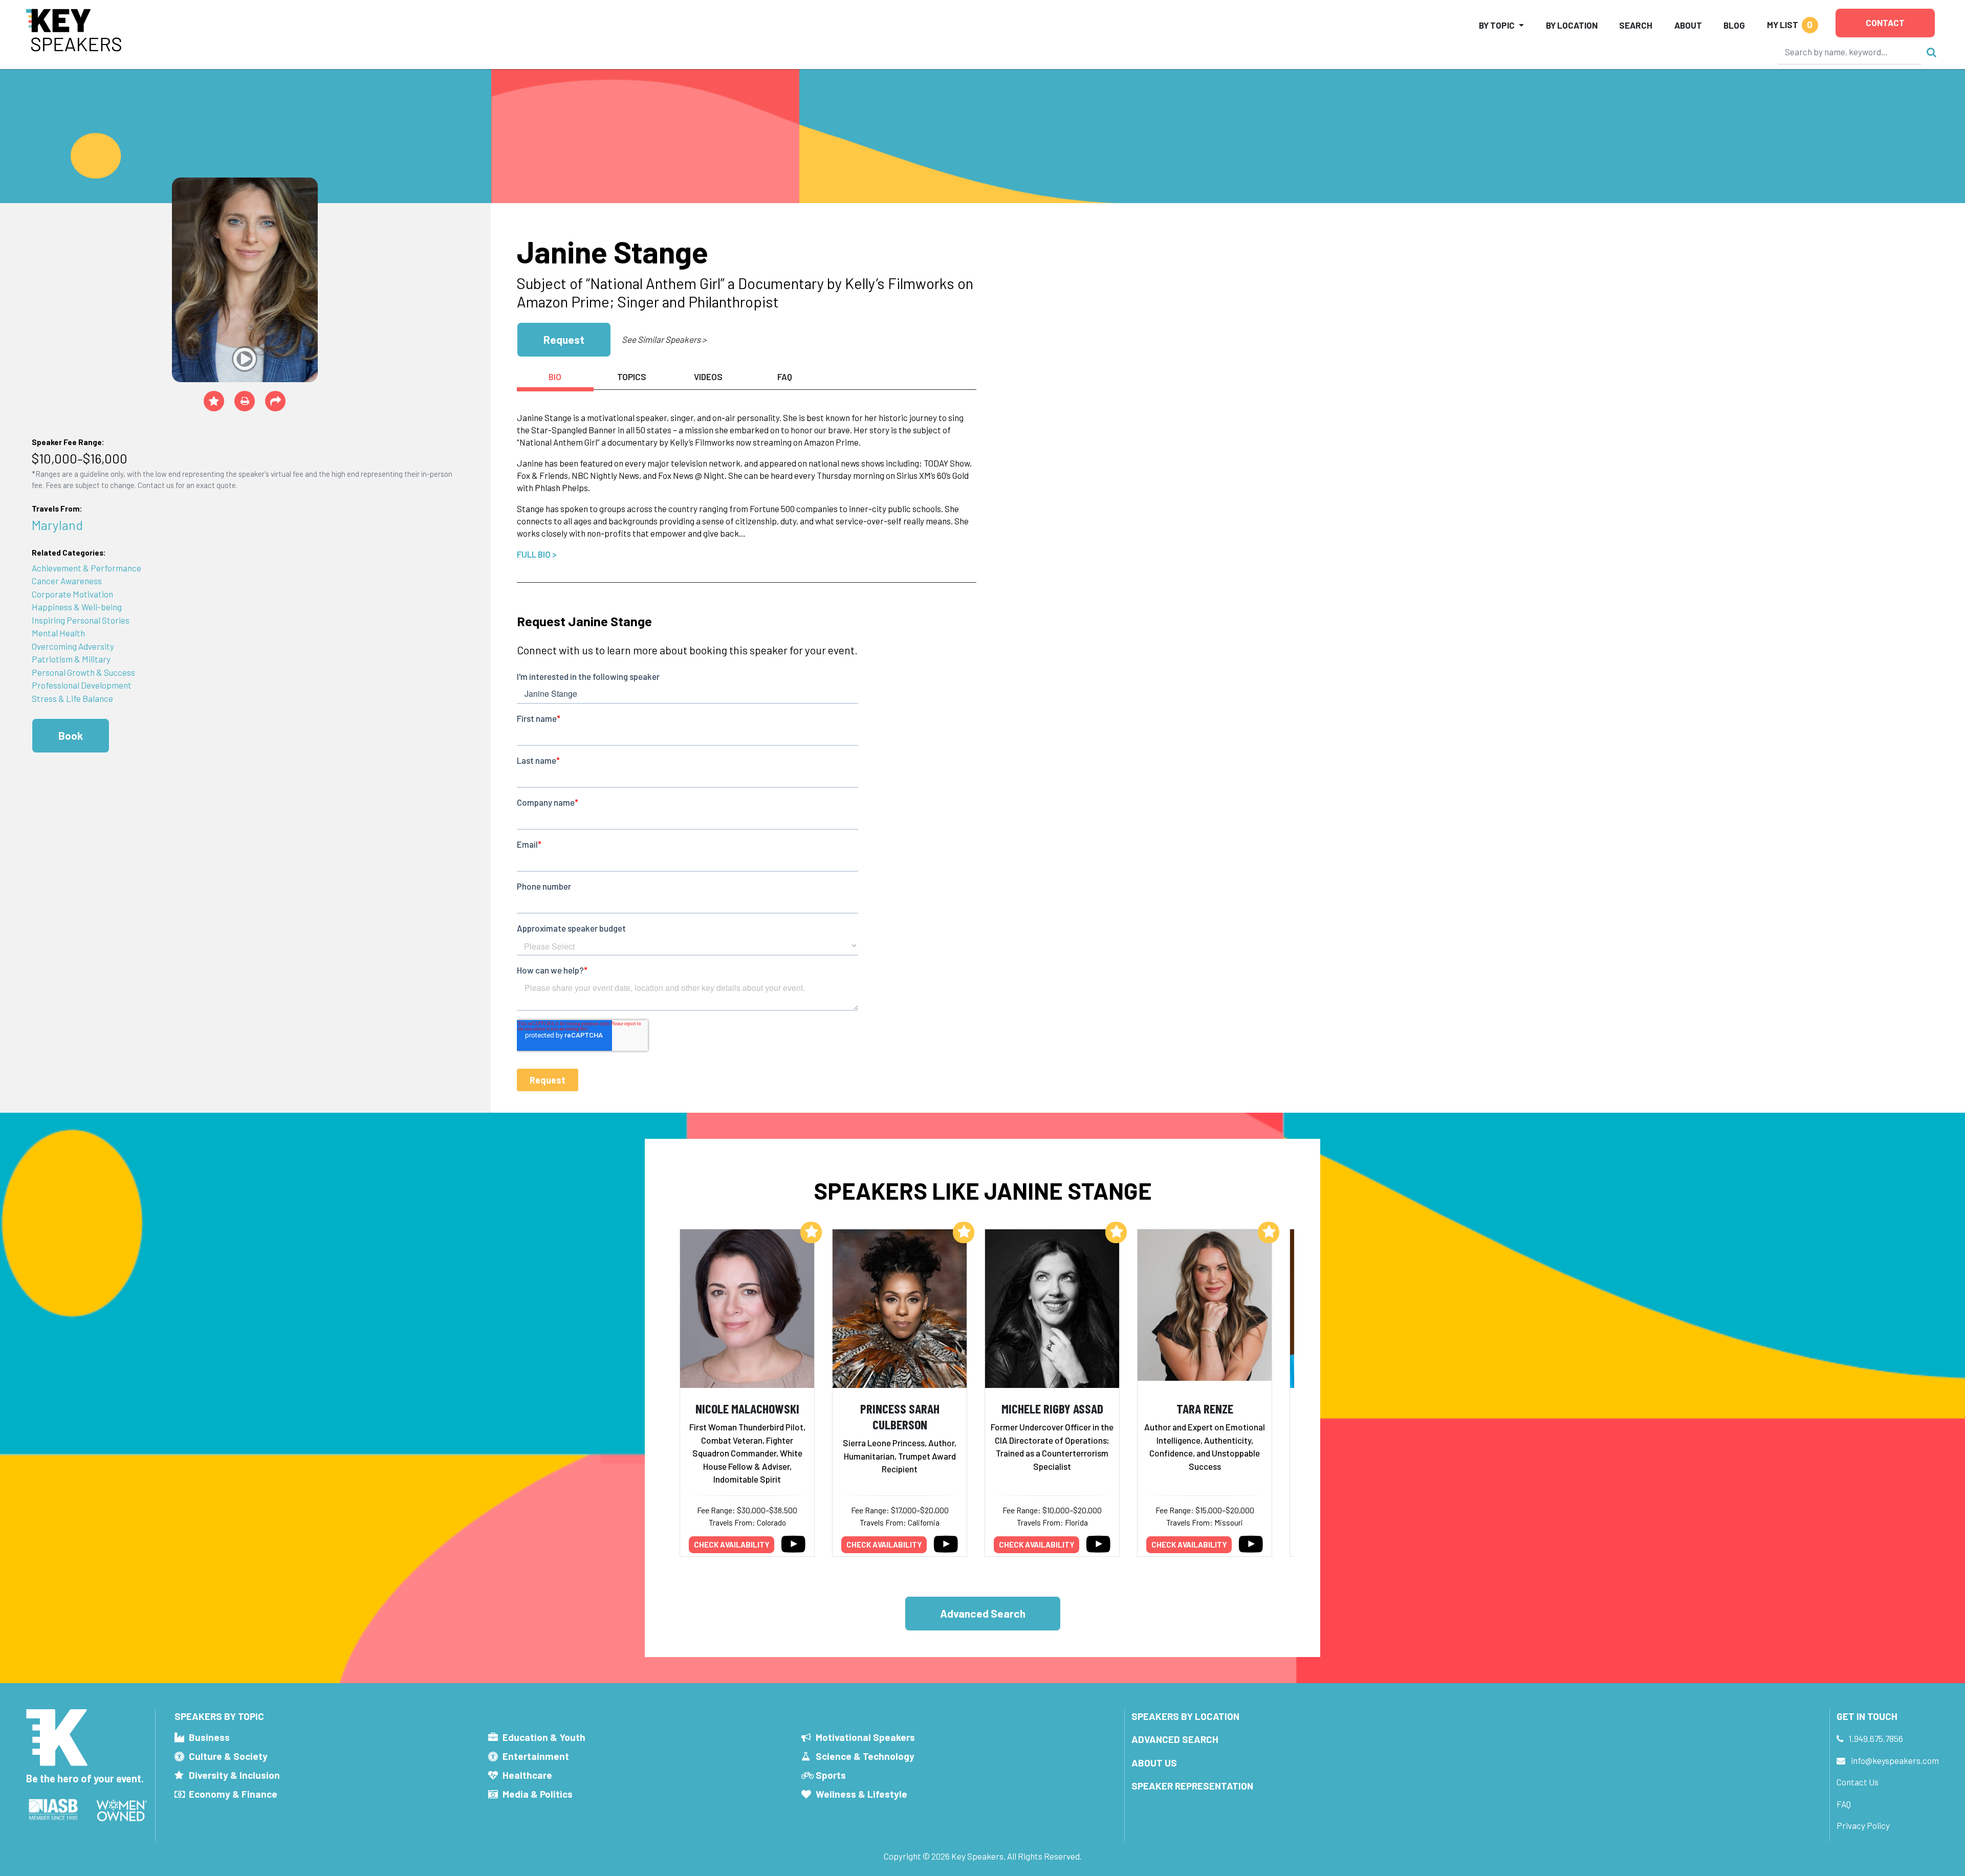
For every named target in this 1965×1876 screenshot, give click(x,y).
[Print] (245, 401)
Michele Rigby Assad (1052, 1408)
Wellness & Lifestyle (861, 1794)
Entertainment (536, 1756)
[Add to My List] (811, 1232)
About (1688, 25)
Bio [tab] (555, 377)
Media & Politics (538, 1794)
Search (1636, 25)
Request (564, 339)
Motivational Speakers (865, 1737)
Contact (1885, 23)
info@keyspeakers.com (1895, 1760)
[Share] (275, 401)
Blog (1734, 25)
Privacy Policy (1863, 1825)
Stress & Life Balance (72, 698)
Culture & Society (228, 1756)
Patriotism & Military (71, 659)
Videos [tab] (708, 377)
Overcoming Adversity (73, 646)
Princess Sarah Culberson (900, 1416)
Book (71, 735)
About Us (1154, 1763)
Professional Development (82, 685)
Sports (831, 1775)
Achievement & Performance (86, 568)
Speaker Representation (1192, 1786)
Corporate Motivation (72, 594)
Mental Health (58, 633)
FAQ (1844, 1804)
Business (209, 1737)
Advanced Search (983, 1613)
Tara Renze (1205, 1408)
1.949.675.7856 (1876, 1738)
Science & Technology (865, 1756)
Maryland (57, 525)
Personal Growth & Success (83, 672)
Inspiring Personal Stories (81, 620)
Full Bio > (537, 554)
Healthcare (527, 1775)
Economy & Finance (233, 1794)
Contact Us (1858, 1782)
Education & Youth (544, 1737)
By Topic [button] (1497, 25)
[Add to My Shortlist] (214, 401)
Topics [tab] (632, 377)
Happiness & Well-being (77, 607)
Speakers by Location (1185, 1716)
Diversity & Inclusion (234, 1775)
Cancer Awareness (67, 581)
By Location (1572, 25)
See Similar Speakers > (664, 339)
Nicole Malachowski (747, 1408)
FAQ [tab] (785, 377)
